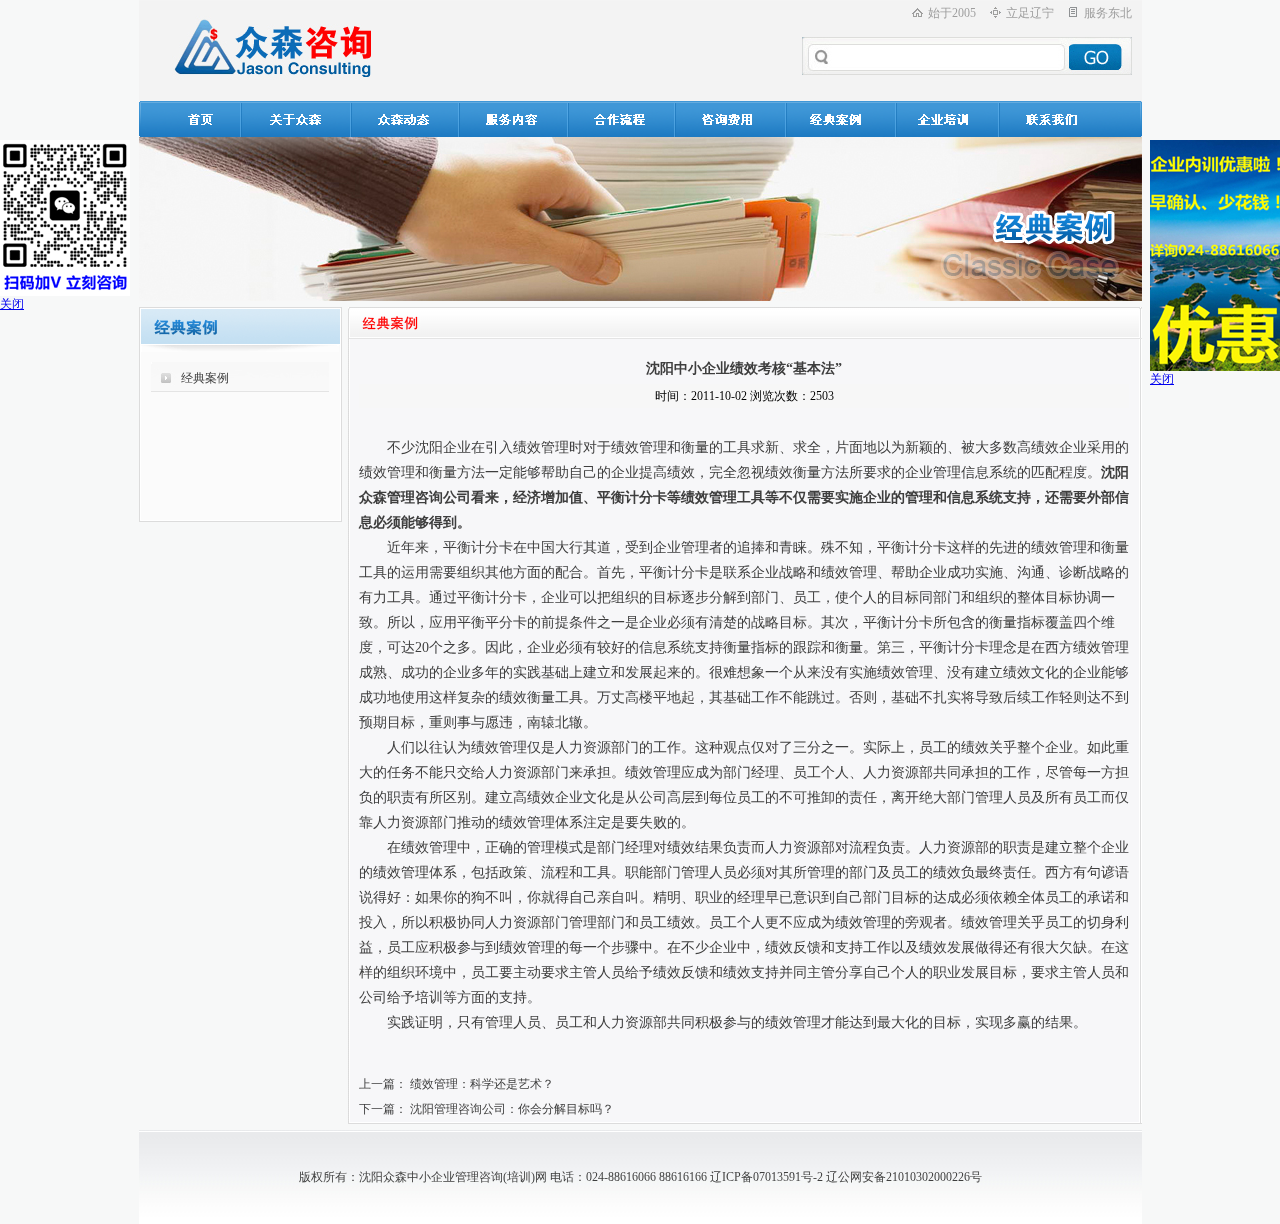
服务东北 (1108, 13)
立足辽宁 (1030, 13)
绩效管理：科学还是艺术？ (482, 1084)
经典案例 (205, 378)
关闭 (12, 304)
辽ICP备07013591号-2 (766, 1177)
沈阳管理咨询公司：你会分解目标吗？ (512, 1109)
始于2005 (952, 13)
